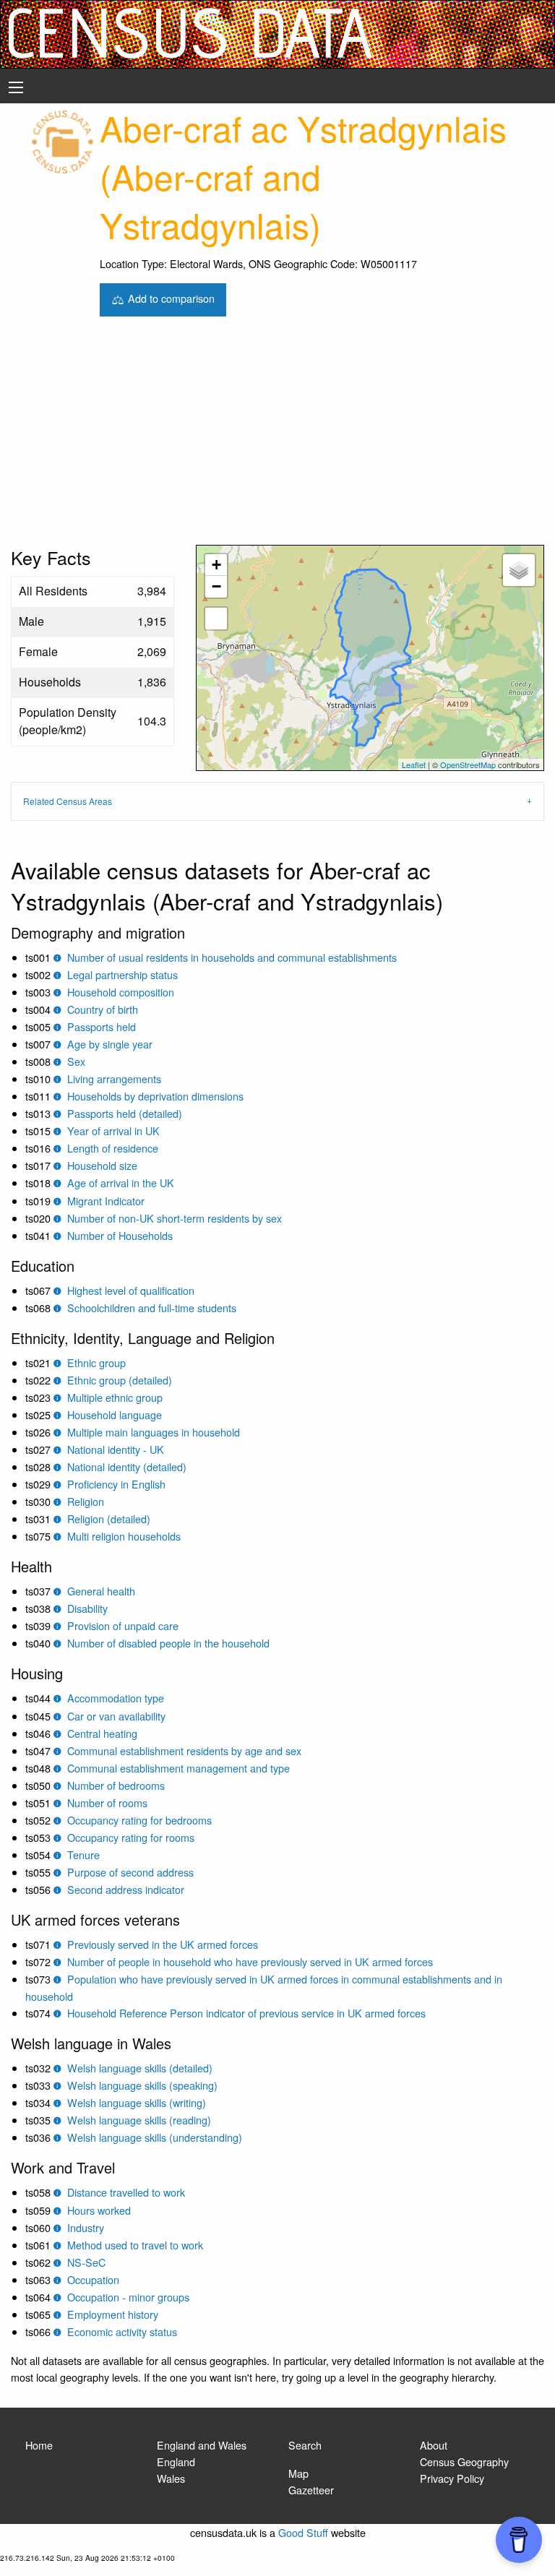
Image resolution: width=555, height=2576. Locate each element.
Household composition (121, 992)
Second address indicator (126, 1889)
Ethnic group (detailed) (120, 1380)
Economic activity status (122, 2331)
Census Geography (464, 2461)
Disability (87, 1608)
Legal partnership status (122, 974)
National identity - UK (116, 1449)
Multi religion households (124, 1536)
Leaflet (414, 764)
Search (305, 2445)
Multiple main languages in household (154, 1432)
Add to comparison (170, 298)
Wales (171, 2478)
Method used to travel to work (135, 2245)
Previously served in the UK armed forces (163, 1944)
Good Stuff (303, 2532)
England (176, 2461)
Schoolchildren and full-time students (152, 1308)
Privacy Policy (452, 2478)
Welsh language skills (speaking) (142, 2085)
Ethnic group (96, 1362)
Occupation (93, 2279)
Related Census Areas (68, 801)
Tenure (83, 1855)
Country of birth (103, 1009)
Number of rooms (107, 1802)
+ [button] (216, 565)
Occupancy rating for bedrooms (139, 1820)
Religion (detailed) (109, 1519)
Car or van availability (116, 1716)
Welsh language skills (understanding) (155, 2137)
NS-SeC (86, 2262)
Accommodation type (116, 1698)
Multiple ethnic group (115, 1397)
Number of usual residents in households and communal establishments (232, 957)
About (434, 2445)
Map (298, 2473)
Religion (86, 1501)
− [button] (216, 586)
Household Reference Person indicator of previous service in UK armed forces (246, 2013)
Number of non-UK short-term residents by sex (175, 1218)
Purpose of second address (130, 1872)
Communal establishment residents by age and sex (184, 1750)
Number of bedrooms (116, 1785)
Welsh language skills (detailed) (140, 2068)
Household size (102, 1165)
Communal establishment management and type (178, 1768)
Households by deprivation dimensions (155, 1096)
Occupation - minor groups (128, 2297)
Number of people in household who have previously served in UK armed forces (250, 1961)
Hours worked (99, 2210)
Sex (76, 1061)
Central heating (102, 1733)
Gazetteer (311, 2490)
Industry (86, 2227)
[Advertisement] (277, 436)
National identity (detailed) (127, 1466)
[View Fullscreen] (216, 619)
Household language (115, 1414)
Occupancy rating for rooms (131, 1837)
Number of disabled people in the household (168, 1643)
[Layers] (519, 570)
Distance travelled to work (126, 2192)
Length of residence (113, 1148)
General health (101, 1591)
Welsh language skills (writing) (137, 2102)
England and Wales (202, 2445)
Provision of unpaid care (123, 1625)
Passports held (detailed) (125, 1113)
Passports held (102, 1026)
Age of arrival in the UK (121, 1183)
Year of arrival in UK (113, 1130)
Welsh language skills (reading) (139, 2120)
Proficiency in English (116, 1484)
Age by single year (110, 1044)
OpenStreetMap (468, 764)
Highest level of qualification (131, 1290)
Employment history (113, 2314)
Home (39, 2445)
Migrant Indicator (106, 1201)
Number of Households (120, 1235)
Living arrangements (114, 1078)
